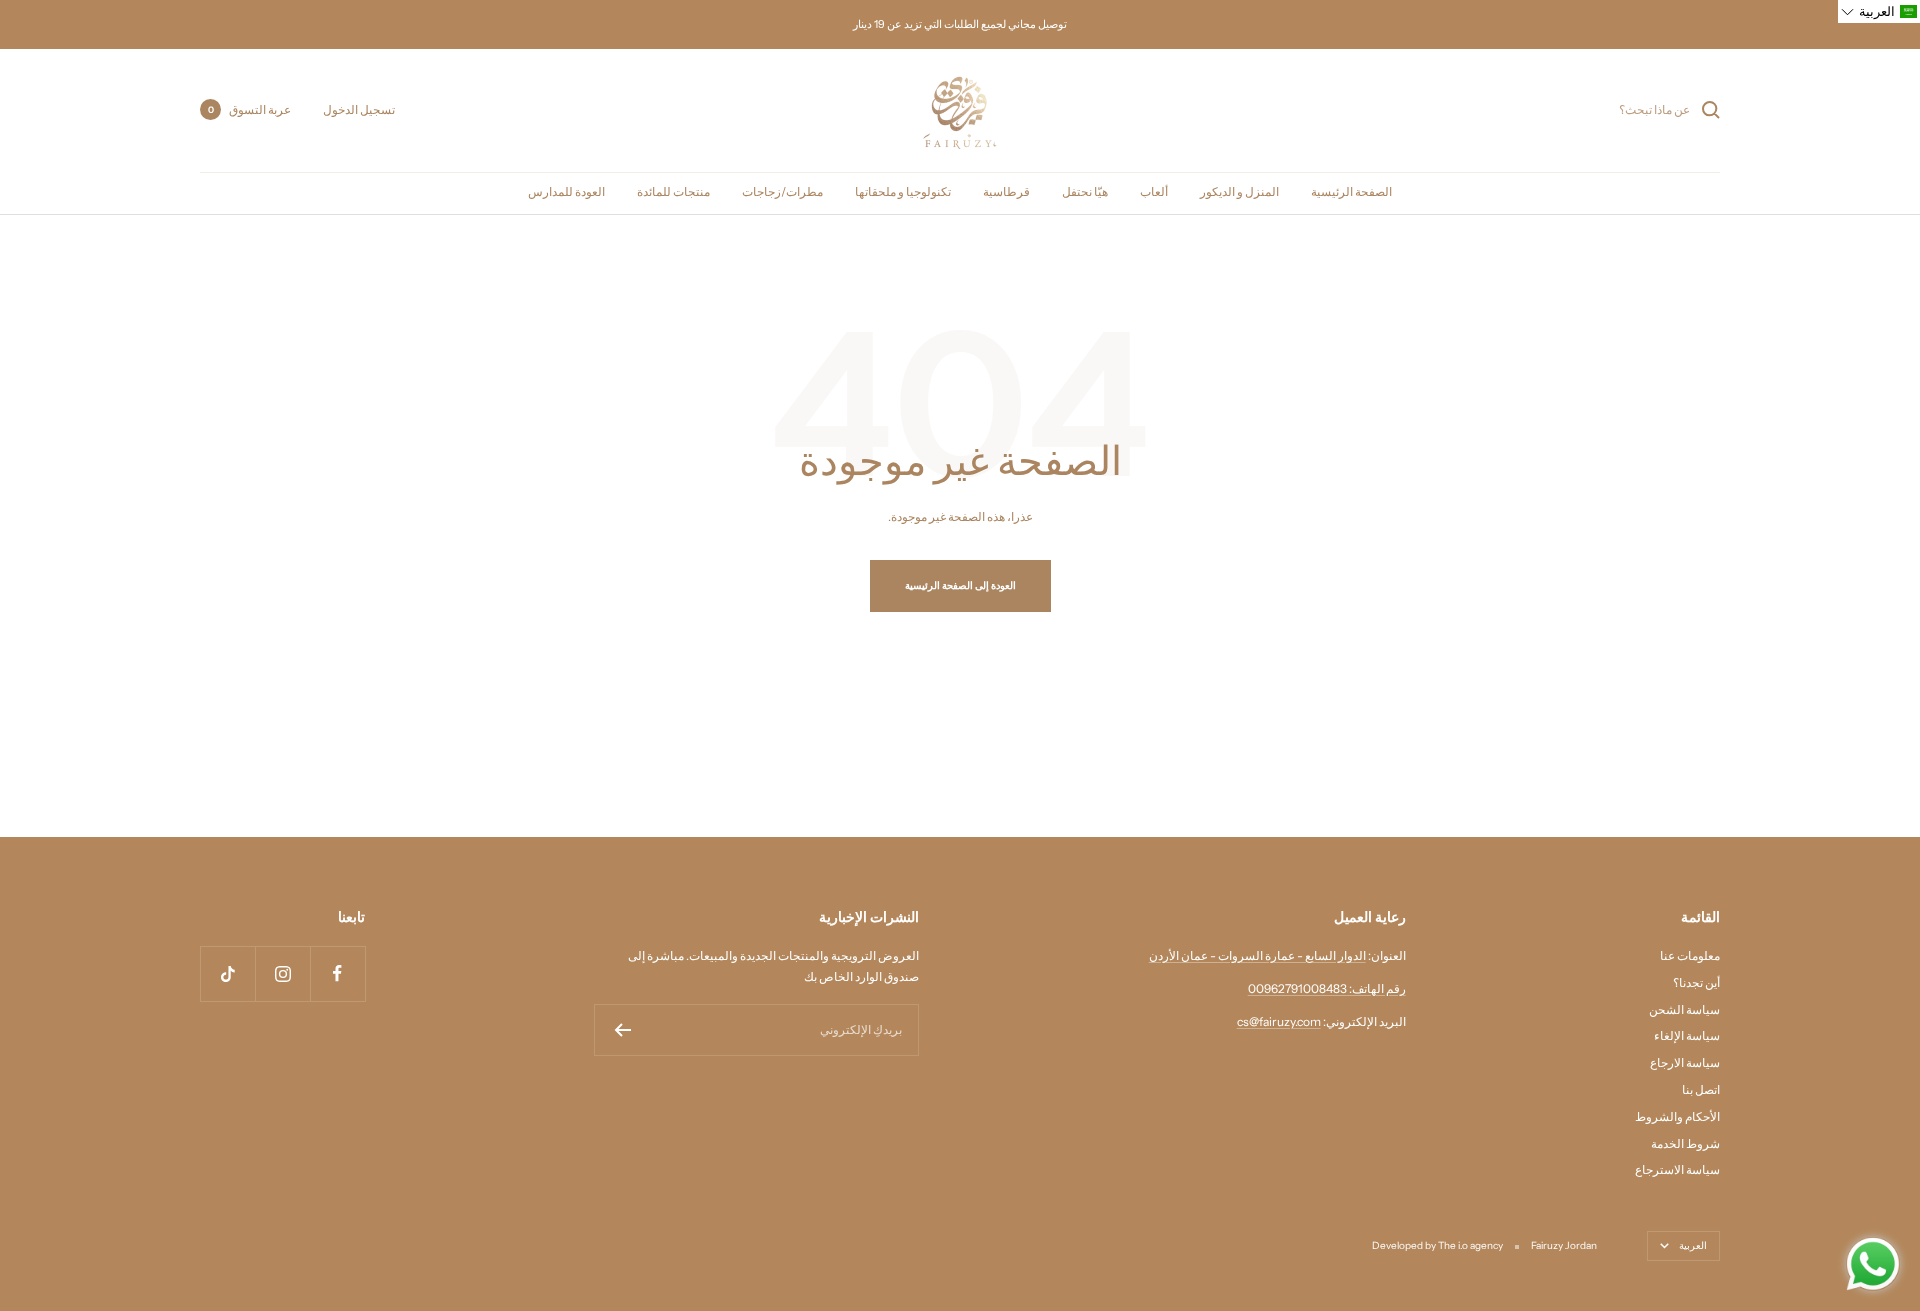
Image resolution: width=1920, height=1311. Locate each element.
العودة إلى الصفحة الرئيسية (960, 585)
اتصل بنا (1701, 1089)
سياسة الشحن (1684, 1009)
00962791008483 (1297, 988)
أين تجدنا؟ (1696, 982)
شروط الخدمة (1685, 1143)
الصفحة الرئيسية (1351, 191)
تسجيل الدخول (359, 109)
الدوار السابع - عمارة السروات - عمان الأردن (1257, 955)
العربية (1693, 1245)
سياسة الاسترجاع (1677, 1169)
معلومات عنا (1690, 955)
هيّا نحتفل (1085, 191)
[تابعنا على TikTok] (227, 973)
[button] (1879, 11)
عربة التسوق (249, 109)
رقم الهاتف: (1376, 988)
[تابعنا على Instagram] (282, 973)
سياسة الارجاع (1685, 1062)
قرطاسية (1006, 191)
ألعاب (1154, 191)
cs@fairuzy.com (1279, 1021)
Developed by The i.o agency (1437, 1245)
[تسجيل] (622, 1030)
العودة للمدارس (566, 191)
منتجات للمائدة (673, 191)
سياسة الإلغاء (1687, 1035)
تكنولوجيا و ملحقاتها (903, 191)
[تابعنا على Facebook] (337, 973)
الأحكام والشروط (1677, 1116)
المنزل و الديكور (1239, 191)
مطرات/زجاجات (782, 191)
